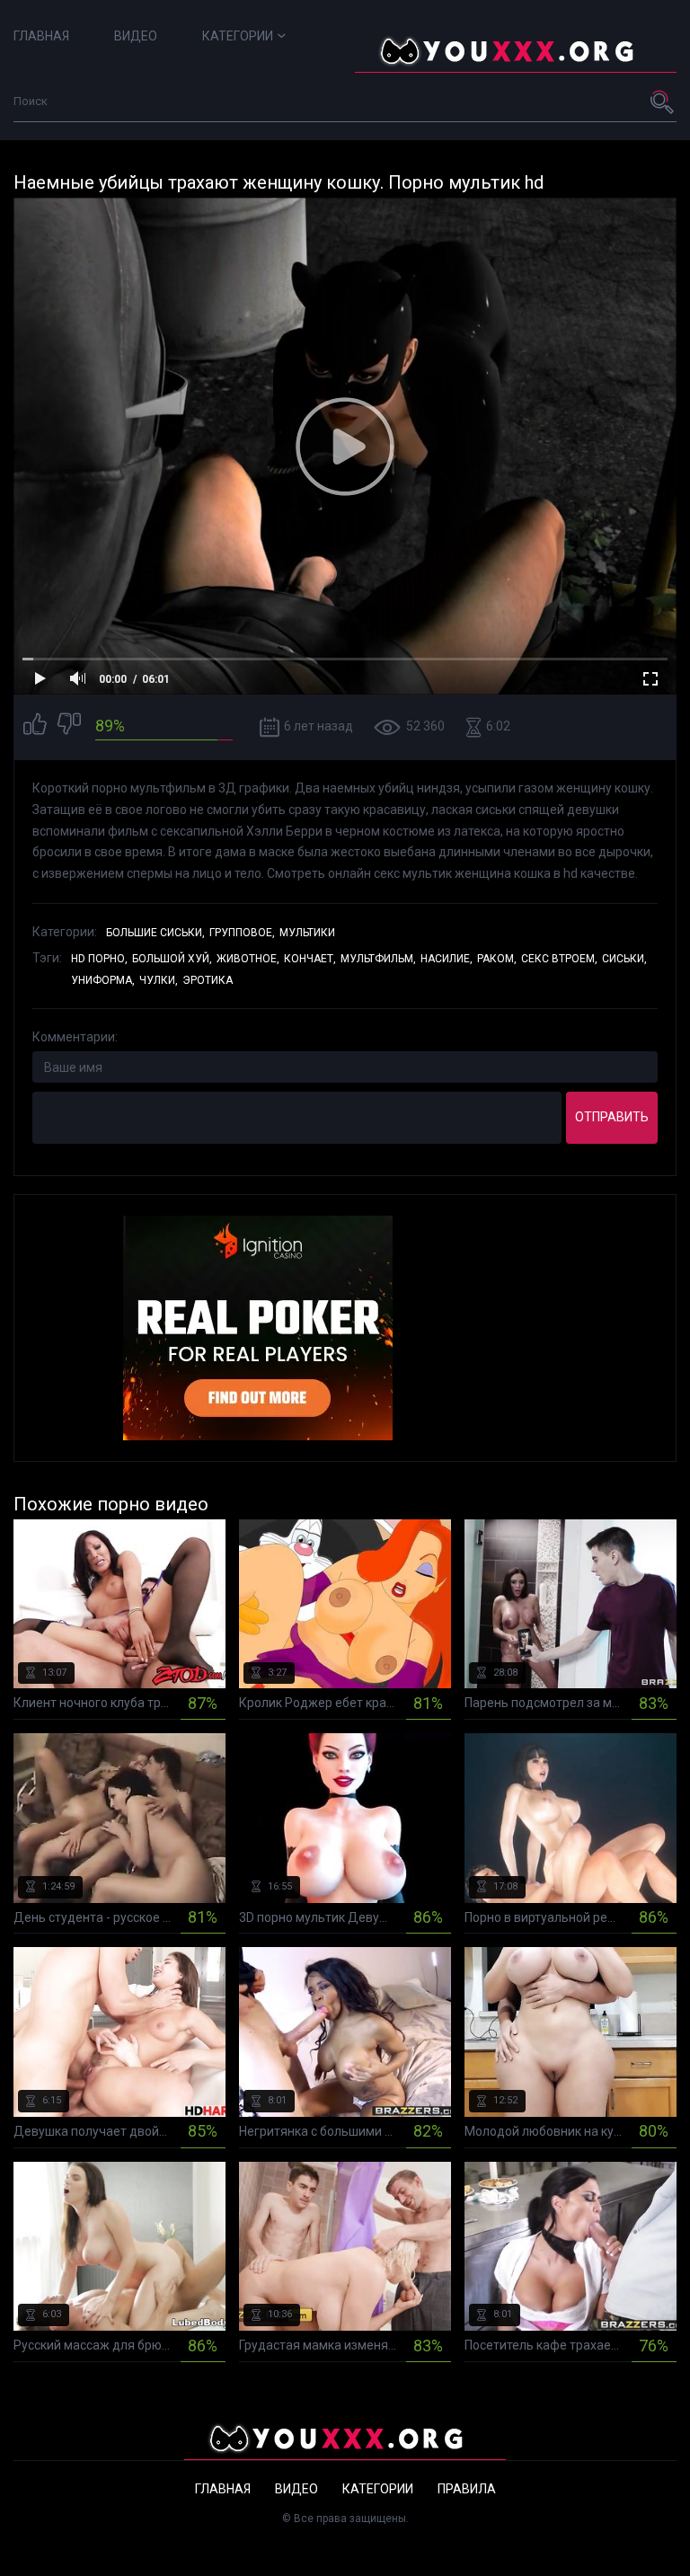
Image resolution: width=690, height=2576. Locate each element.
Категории (238, 36)
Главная (41, 36)
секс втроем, (559, 959)
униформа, (103, 980)
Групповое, (242, 933)
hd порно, (99, 959)
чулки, (159, 980)
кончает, (310, 959)
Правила (467, 2489)
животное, (248, 959)
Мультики (307, 933)
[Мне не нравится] (69, 726)
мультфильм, (378, 959)
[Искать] (663, 102)
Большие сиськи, (155, 933)
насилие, (447, 959)
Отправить (612, 1117)
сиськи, (624, 959)
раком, (497, 959)
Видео (136, 36)
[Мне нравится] (35, 726)
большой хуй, (172, 959)
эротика (208, 980)
